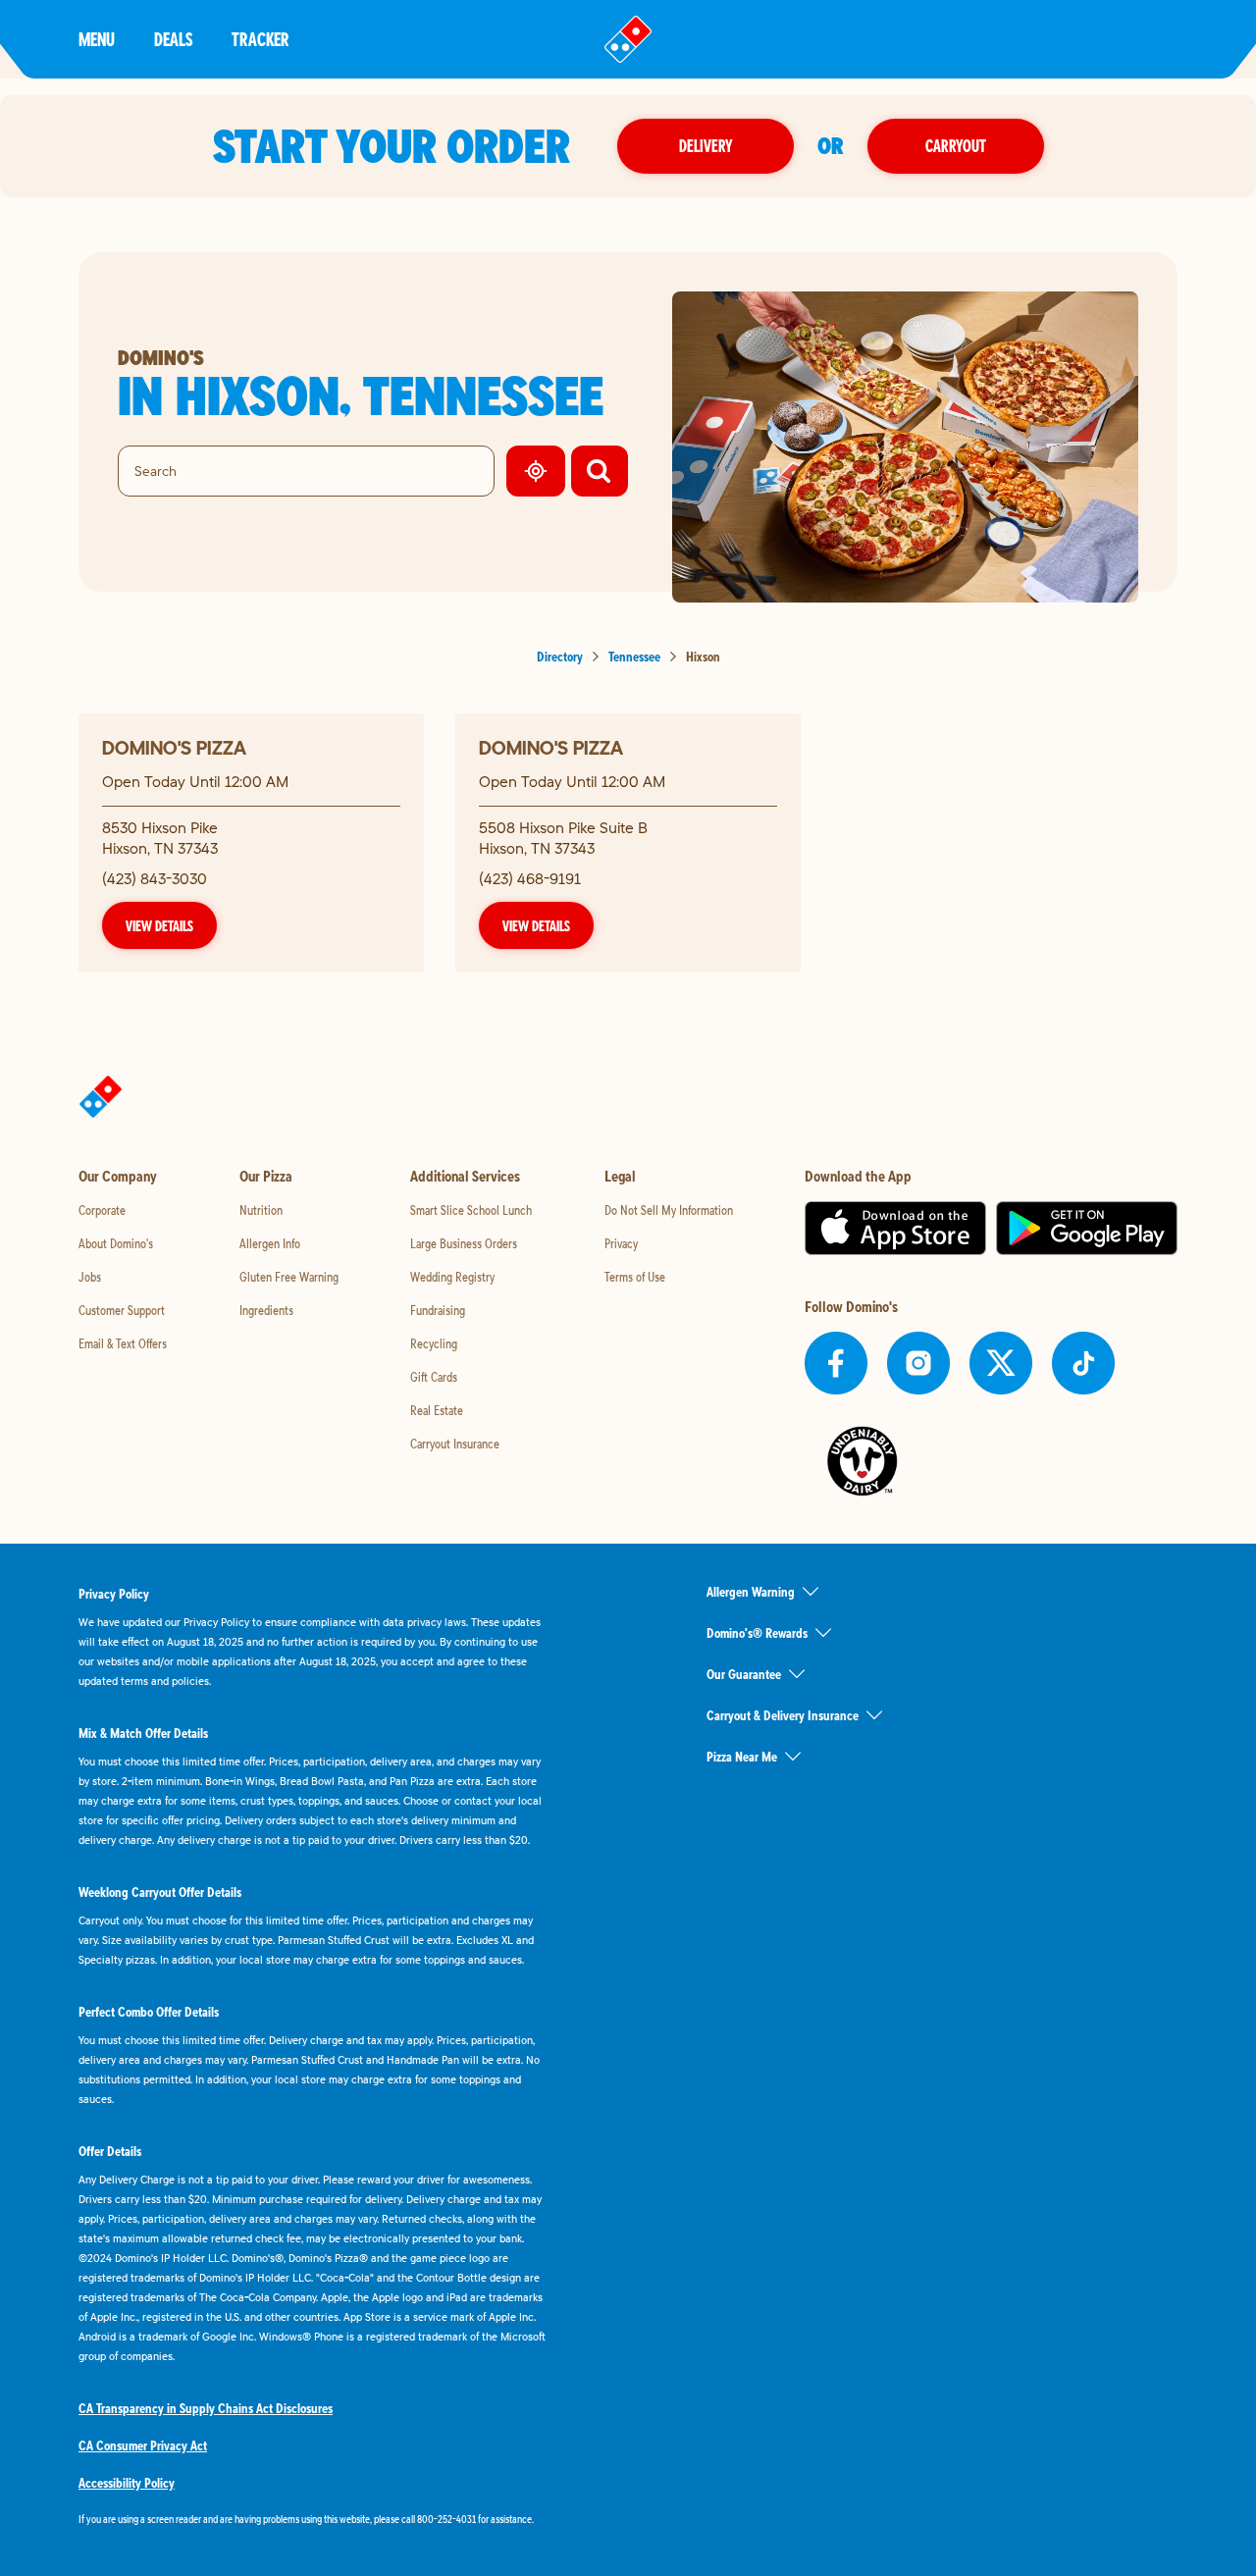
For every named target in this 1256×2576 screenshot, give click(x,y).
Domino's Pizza (174, 747)
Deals (173, 39)
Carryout (956, 146)
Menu (97, 39)
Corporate (102, 1210)
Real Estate (437, 1410)
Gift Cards (434, 1377)
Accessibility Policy (127, 2483)
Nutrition (261, 1210)
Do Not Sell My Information (669, 1210)
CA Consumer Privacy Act (143, 2445)
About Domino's (116, 1243)
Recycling (434, 1343)
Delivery (706, 146)
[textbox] (314, 2519)
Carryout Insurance (455, 1444)
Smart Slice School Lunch (471, 1210)
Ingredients (266, 1310)
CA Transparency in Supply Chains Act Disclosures (206, 2408)
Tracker (261, 39)
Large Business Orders (464, 1243)
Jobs (90, 1277)
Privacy (621, 1243)
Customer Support (122, 1310)
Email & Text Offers (123, 1343)
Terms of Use (635, 1277)
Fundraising (438, 1310)
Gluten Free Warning (289, 1277)
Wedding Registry (452, 1277)
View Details (159, 925)
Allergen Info (270, 1243)
